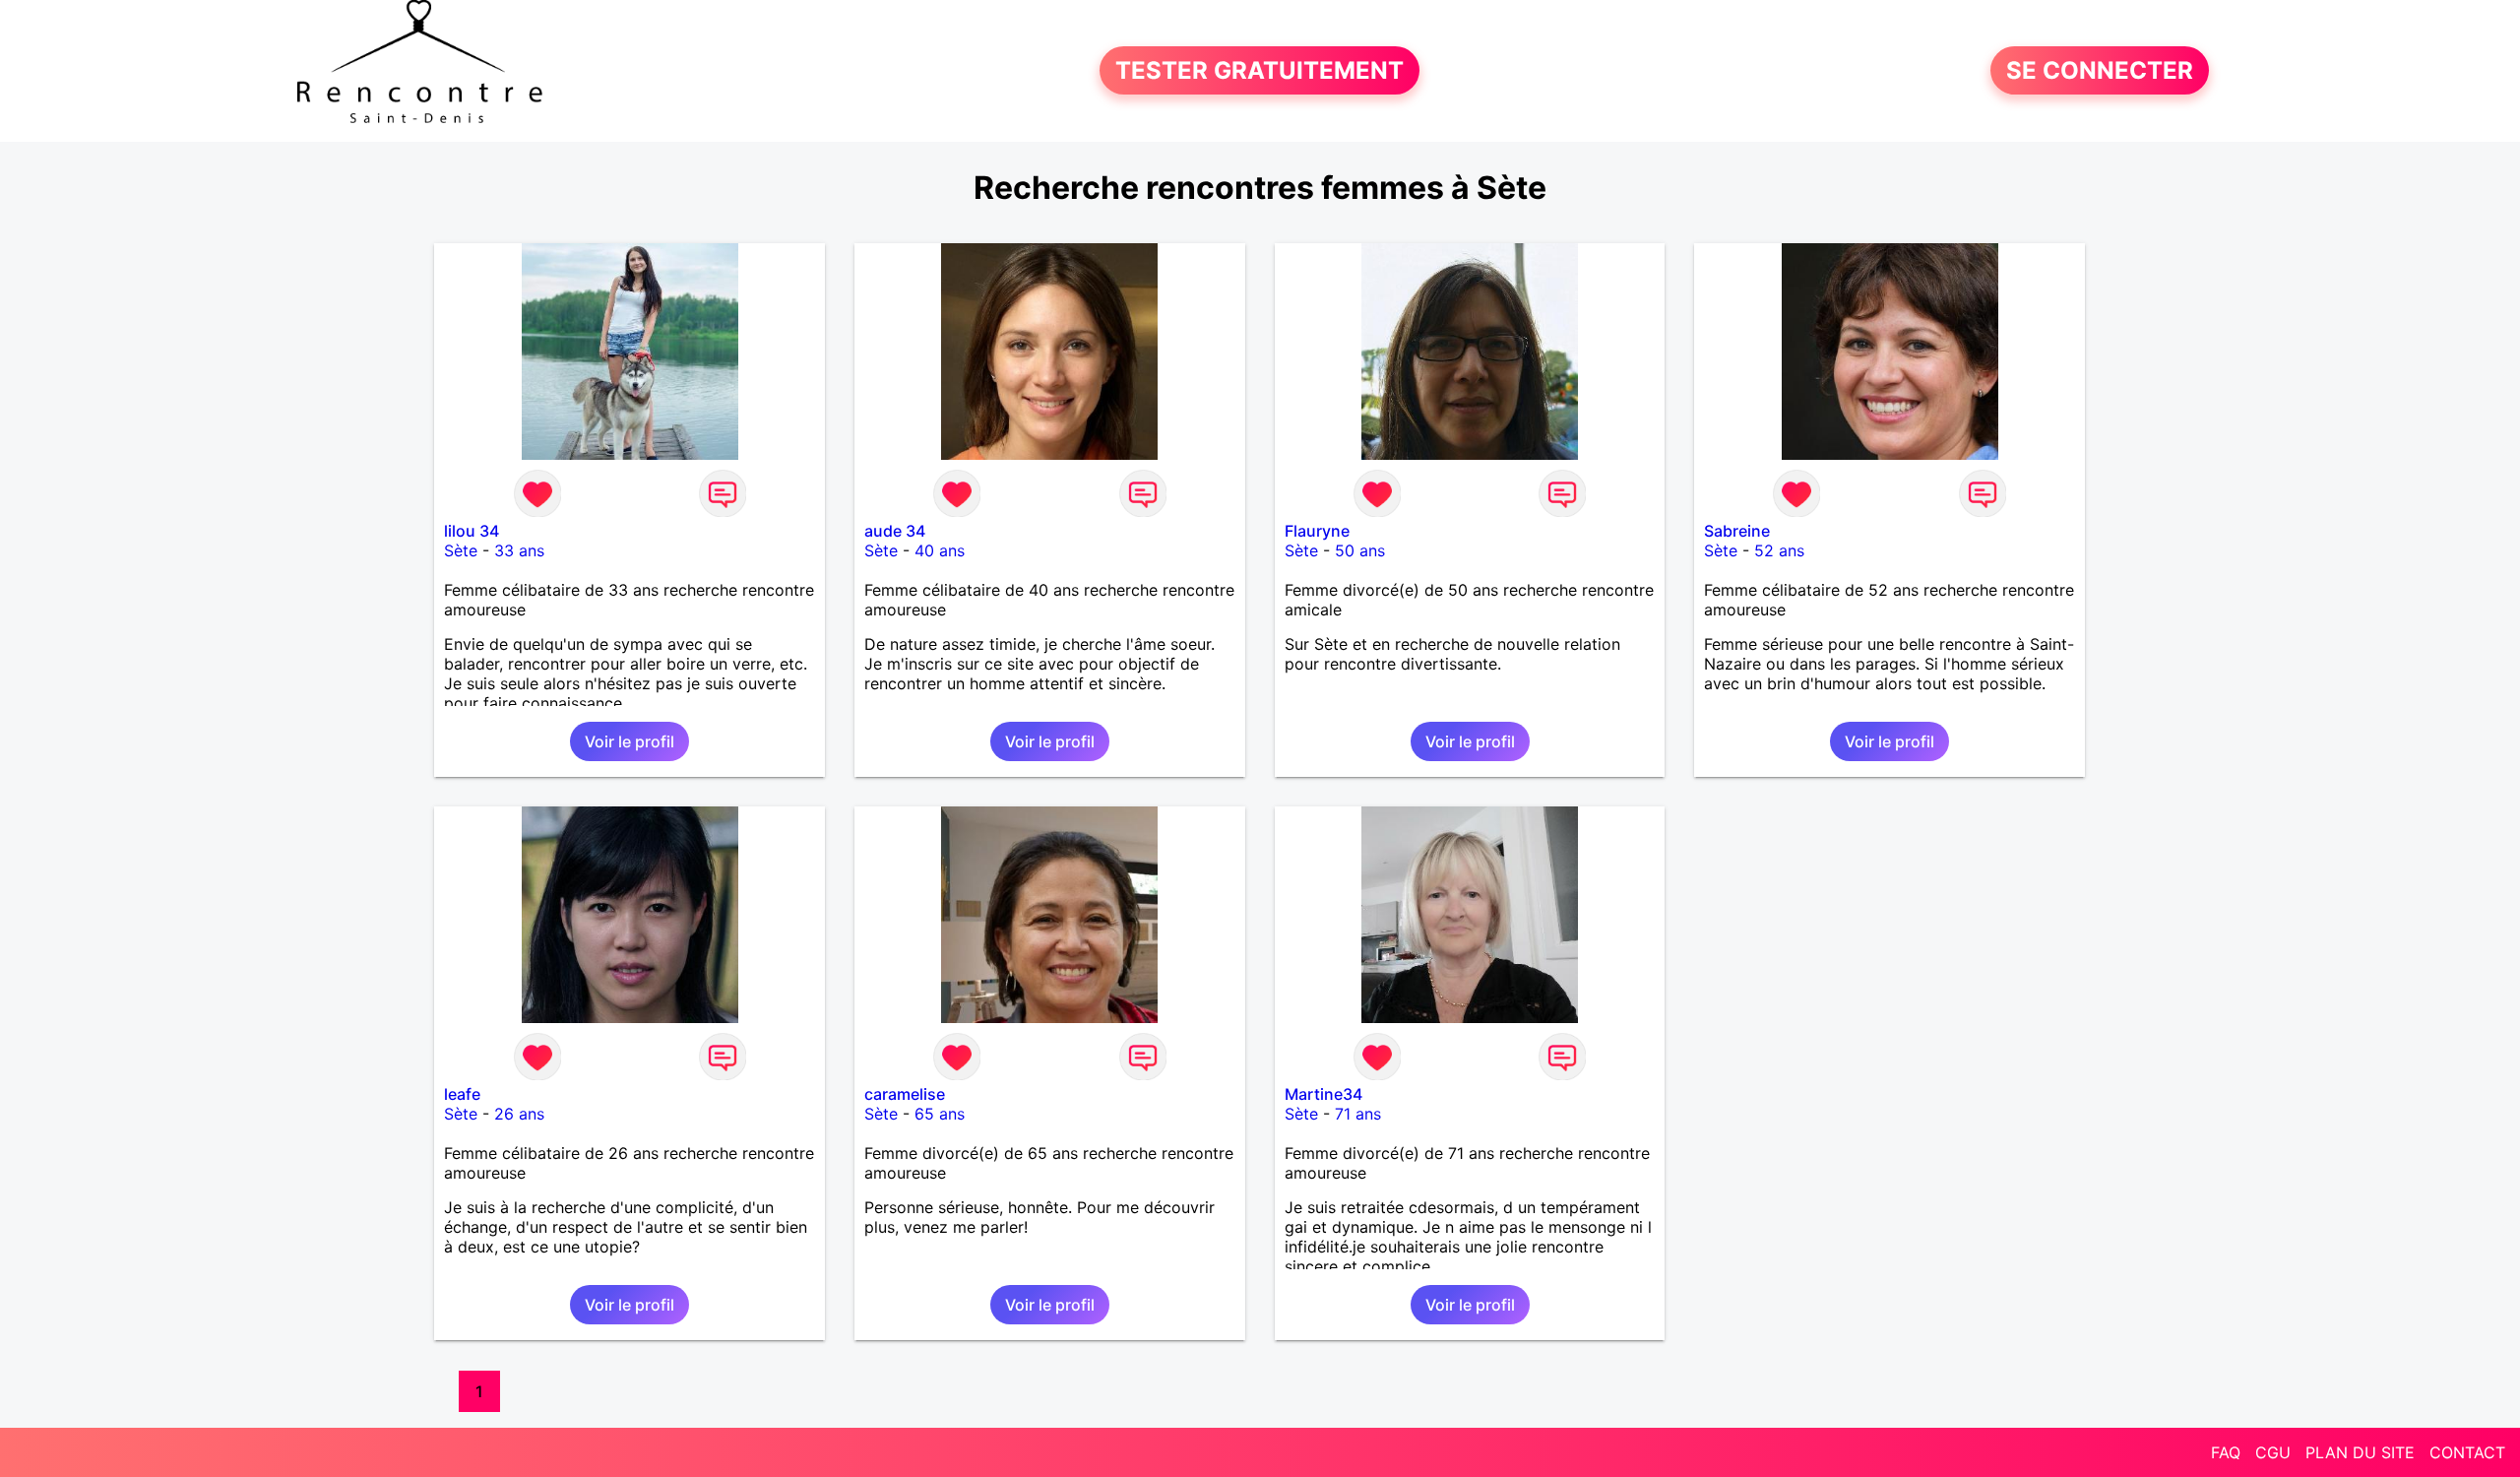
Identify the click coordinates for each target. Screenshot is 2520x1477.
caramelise (905, 1094)
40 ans (940, 550)
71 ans (1358, 1114)
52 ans (1779, 550)
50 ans (1360, 550)
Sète (461, 550)
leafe (462, 1094)
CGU (2273, 1452)
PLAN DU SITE (2360, 1452)
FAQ (2226, 1452)
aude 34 (895, 531)
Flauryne (1317, 531)
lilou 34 (472, 531)
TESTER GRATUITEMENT (1260, 70)
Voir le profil (630, 741)
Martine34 (1323, 1094)
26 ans (519, 1114)
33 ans (519, 550)
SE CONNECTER (2100, 70)
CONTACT (2467, 1452)
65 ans (940, 1114)
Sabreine (1737, 531)
